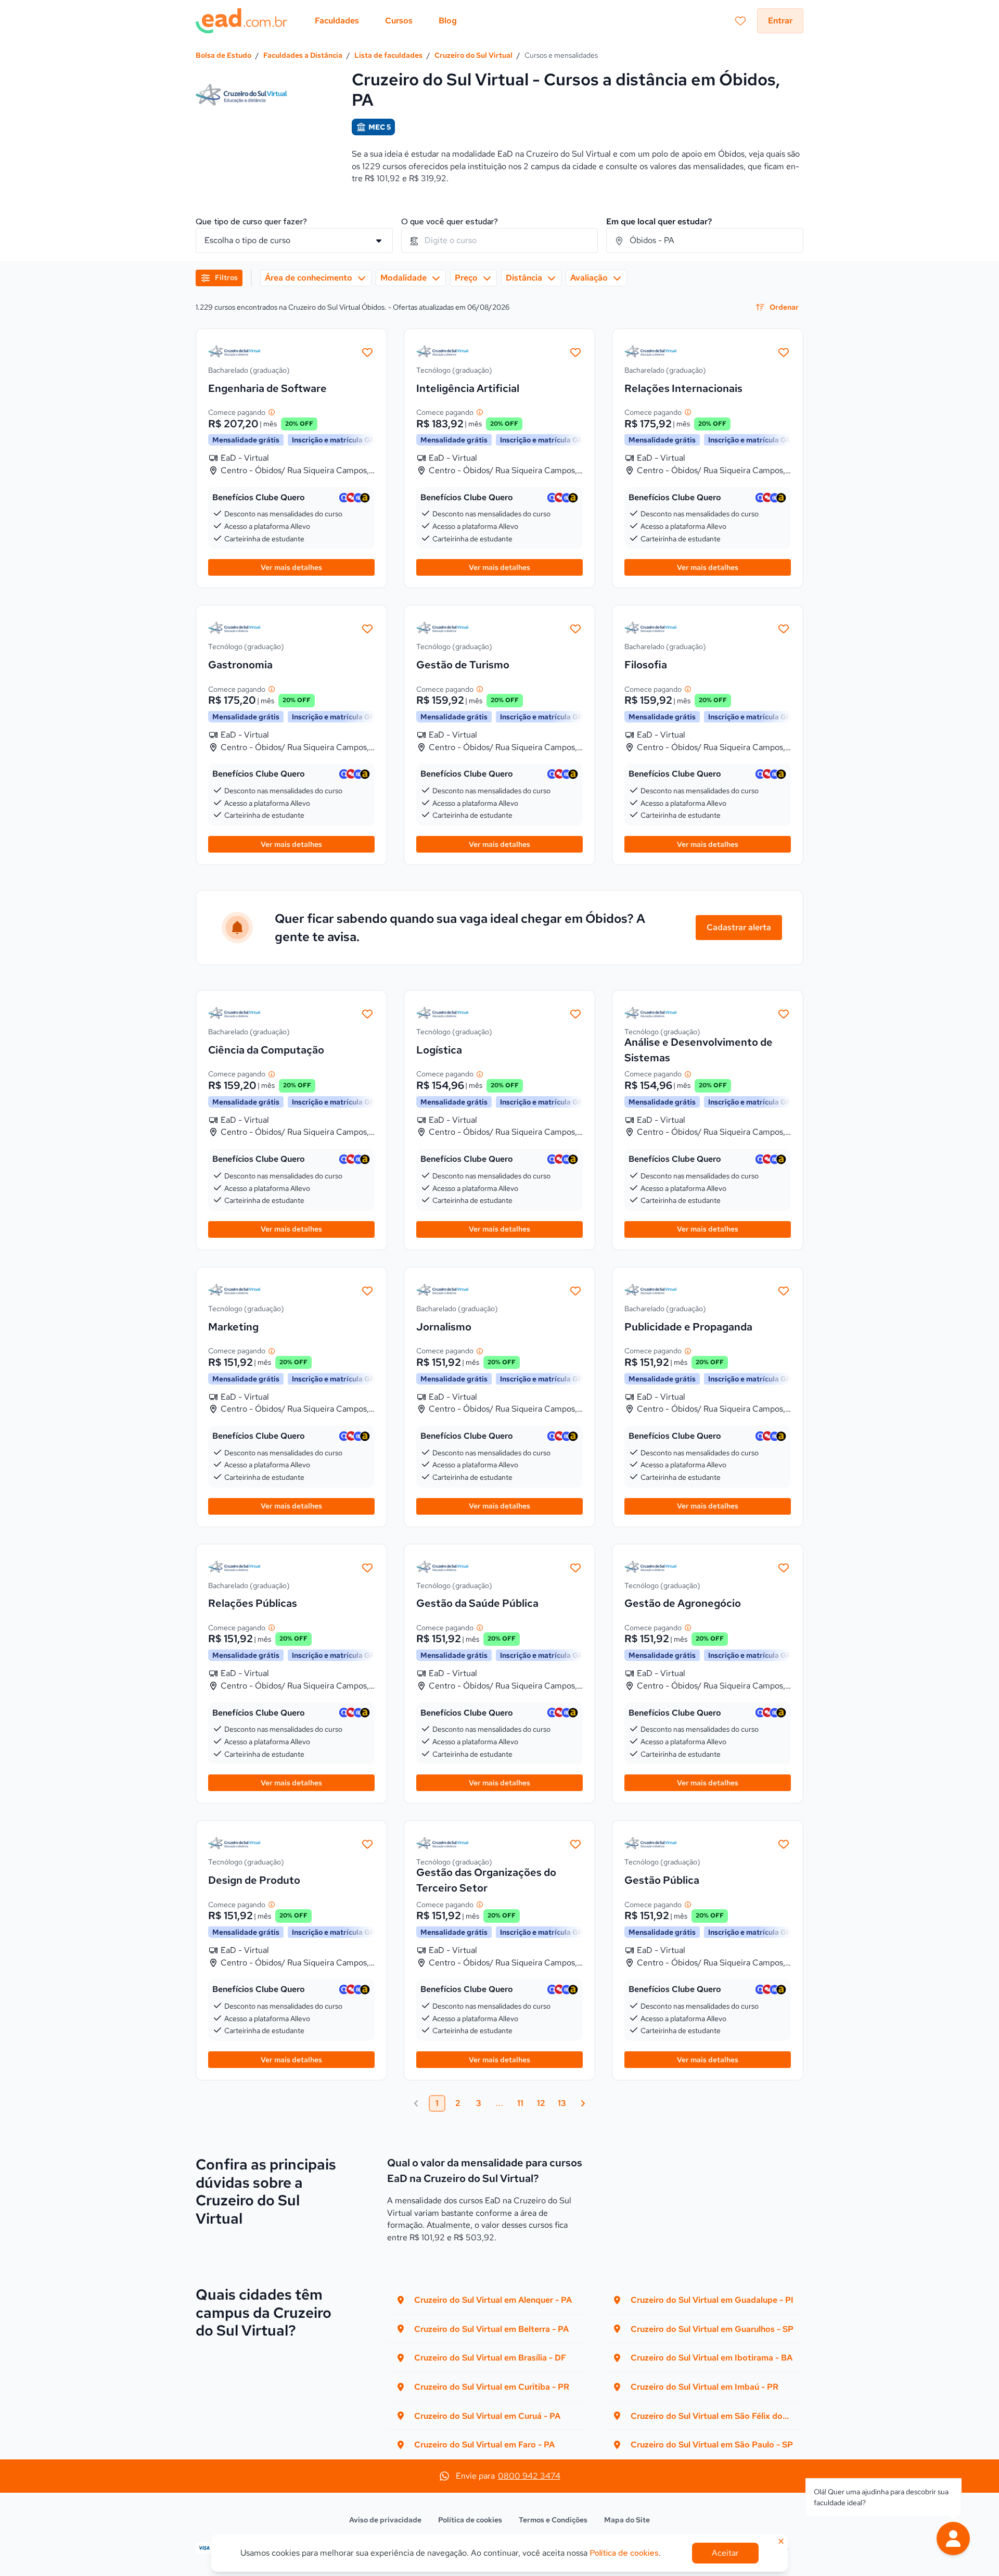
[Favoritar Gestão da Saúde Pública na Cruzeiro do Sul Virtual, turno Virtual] (575, 1567)
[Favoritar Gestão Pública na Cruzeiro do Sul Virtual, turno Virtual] (784, 1843)
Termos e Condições (553, 2520)
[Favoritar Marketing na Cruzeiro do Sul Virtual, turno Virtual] (367, 1290)
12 (541, 2103)
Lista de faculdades (388, 55)
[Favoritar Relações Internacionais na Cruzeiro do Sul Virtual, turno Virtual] (784, 351)
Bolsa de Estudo (223, 55)
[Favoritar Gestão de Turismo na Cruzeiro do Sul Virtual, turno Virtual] (575, 628)
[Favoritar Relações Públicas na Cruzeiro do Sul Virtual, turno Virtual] (367, 1567)
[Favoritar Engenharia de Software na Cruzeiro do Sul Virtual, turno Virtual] (367, 351)
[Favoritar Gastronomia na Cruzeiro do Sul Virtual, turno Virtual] (367, 628)
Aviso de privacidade (385, 2520)
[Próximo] (583, 2103)
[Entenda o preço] (272, 412)
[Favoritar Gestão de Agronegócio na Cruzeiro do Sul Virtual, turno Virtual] (784, 1567)
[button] (953, 2539)
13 (562, 2103)
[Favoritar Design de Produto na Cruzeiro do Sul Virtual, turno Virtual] (367, 1843)
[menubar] (386, 21)
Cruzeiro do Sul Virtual (473, 55)
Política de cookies (470, 2520)
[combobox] (500, 240)
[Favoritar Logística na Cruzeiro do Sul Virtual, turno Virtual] (575, 1013)
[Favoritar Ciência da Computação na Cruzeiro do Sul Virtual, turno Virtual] (367, 1013)
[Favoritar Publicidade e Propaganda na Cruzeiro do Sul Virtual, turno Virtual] (784, 1290)
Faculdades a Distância (303, 55)
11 (520, 2103)
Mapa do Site (627, 2520)
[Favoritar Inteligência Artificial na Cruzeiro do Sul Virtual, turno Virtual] (575, 351)
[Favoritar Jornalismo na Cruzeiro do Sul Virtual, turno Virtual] (575, 1290)
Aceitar (725, 2553)
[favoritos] (740, 21)
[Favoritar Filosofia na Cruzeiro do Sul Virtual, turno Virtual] (784, 628)
